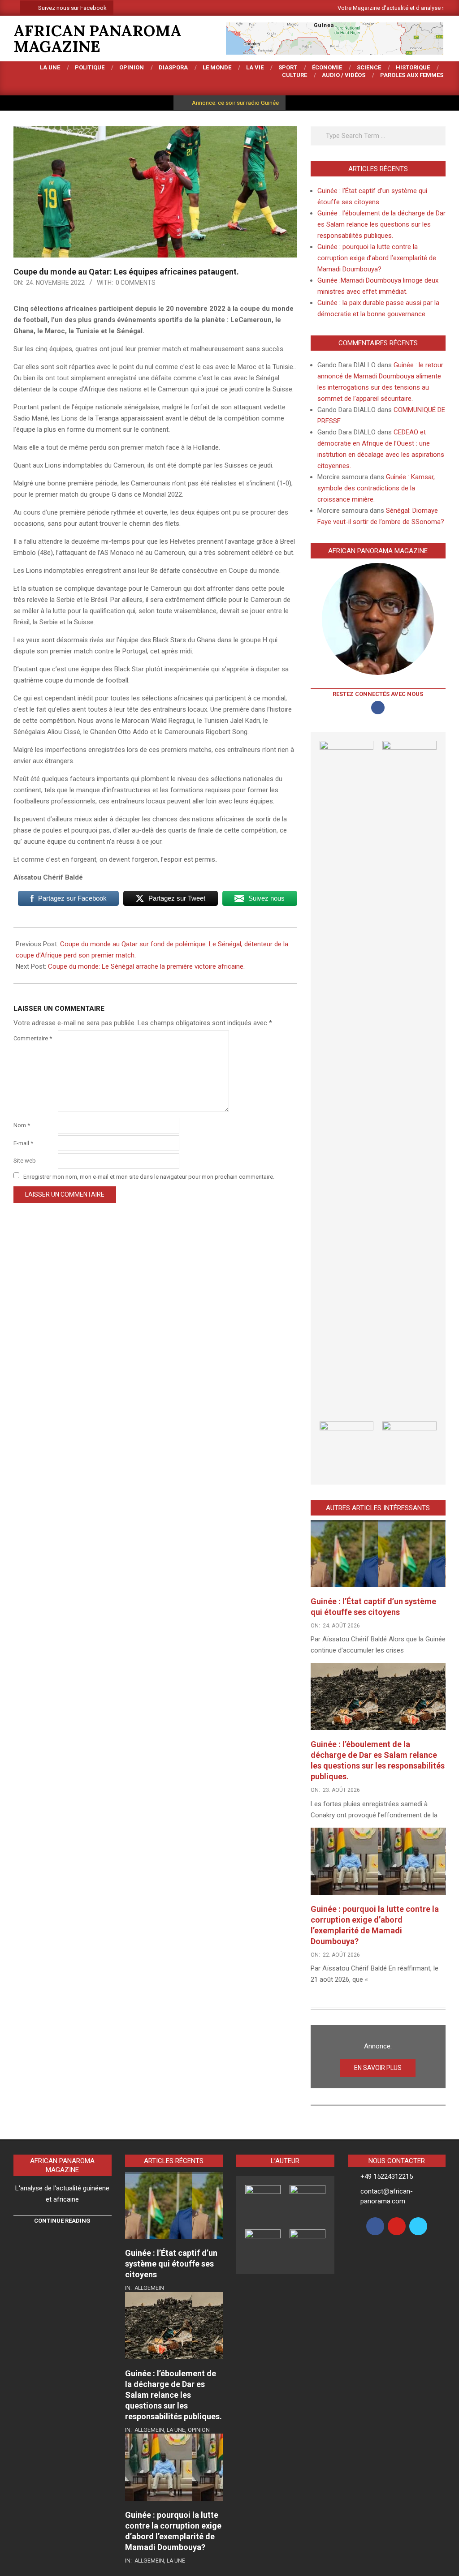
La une (176, 2430)
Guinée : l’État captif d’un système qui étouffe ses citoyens (171, 2264)
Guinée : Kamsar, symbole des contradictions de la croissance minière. (376, 488)
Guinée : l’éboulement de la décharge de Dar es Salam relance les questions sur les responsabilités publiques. (381, 224)
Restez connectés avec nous (378, 694)
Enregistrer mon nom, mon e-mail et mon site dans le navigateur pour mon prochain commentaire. (149, 1176)
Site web (25, 1161)
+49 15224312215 (387, 2177)
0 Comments (136, 283)
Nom (22, 1125)
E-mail (23, 1143)
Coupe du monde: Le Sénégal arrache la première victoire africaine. (147, 966)
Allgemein (149, 2288)
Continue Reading (62, 2221)
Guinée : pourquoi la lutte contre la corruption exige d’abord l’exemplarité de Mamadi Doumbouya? (377, 258)
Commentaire (33, 1038)
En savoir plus (378, 2068)
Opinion (199, 2430)
